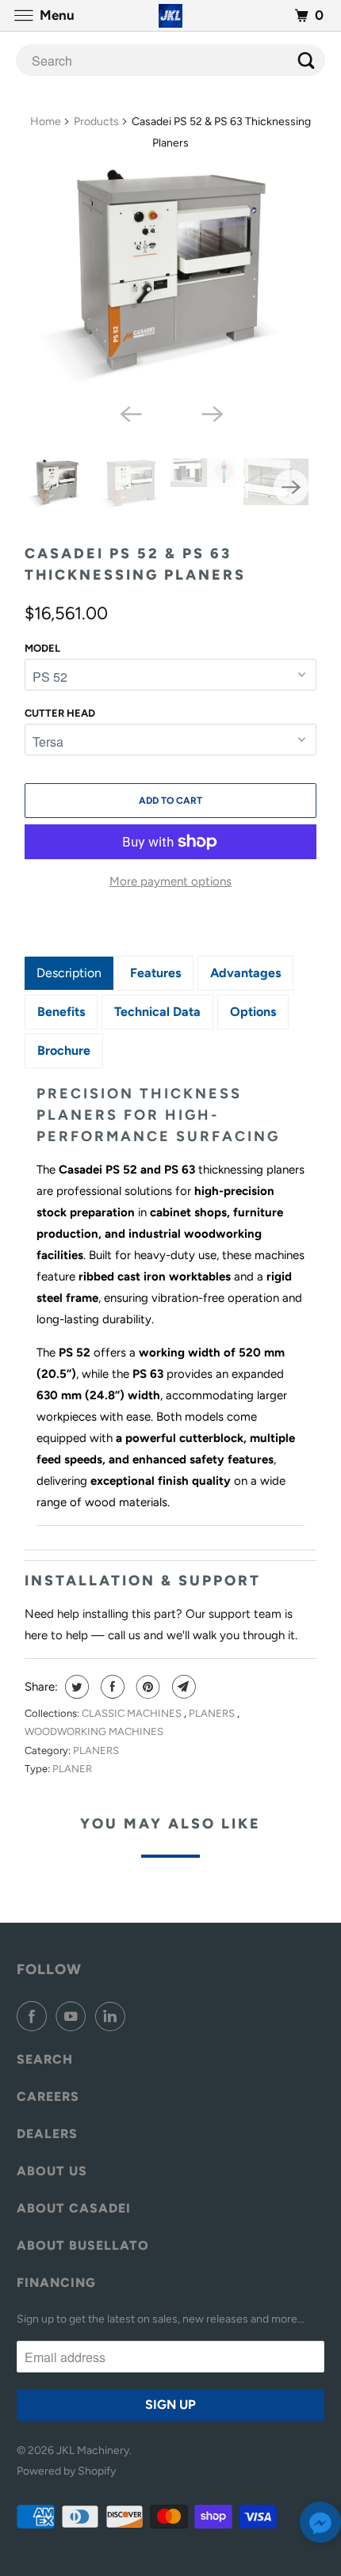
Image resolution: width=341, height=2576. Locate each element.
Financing (56, 2283)
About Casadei (74, 2208)
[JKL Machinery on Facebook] (35, 2016)
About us (52, 2171)
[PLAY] (170, 280)
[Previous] (129, 413)
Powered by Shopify (66, 2471)
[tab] (155, 973)
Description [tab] (69, 973)
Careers (48, 2097)
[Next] (212, 413)
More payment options (170, 881)
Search (45, 2059)
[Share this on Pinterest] (146, 1687)
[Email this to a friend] (182, 1687)
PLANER (72, 1769)
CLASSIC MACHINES (133, 1713)
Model (42, 648)
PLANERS (213, 1713)
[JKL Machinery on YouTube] (74, 2016)
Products (96, 122)
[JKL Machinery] (171, 15)
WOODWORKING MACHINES (94, 1731)
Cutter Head (60, 713)
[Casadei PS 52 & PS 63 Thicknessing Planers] (170, 280)
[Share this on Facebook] (111, 1687)
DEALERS (47, 2134)
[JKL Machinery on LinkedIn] (113, 2016)
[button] (320, 2526)
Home (46, 122)
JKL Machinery (93, 2450)
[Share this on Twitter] (75, 1687)
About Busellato (83, 2245)
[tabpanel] (170, 1305)
